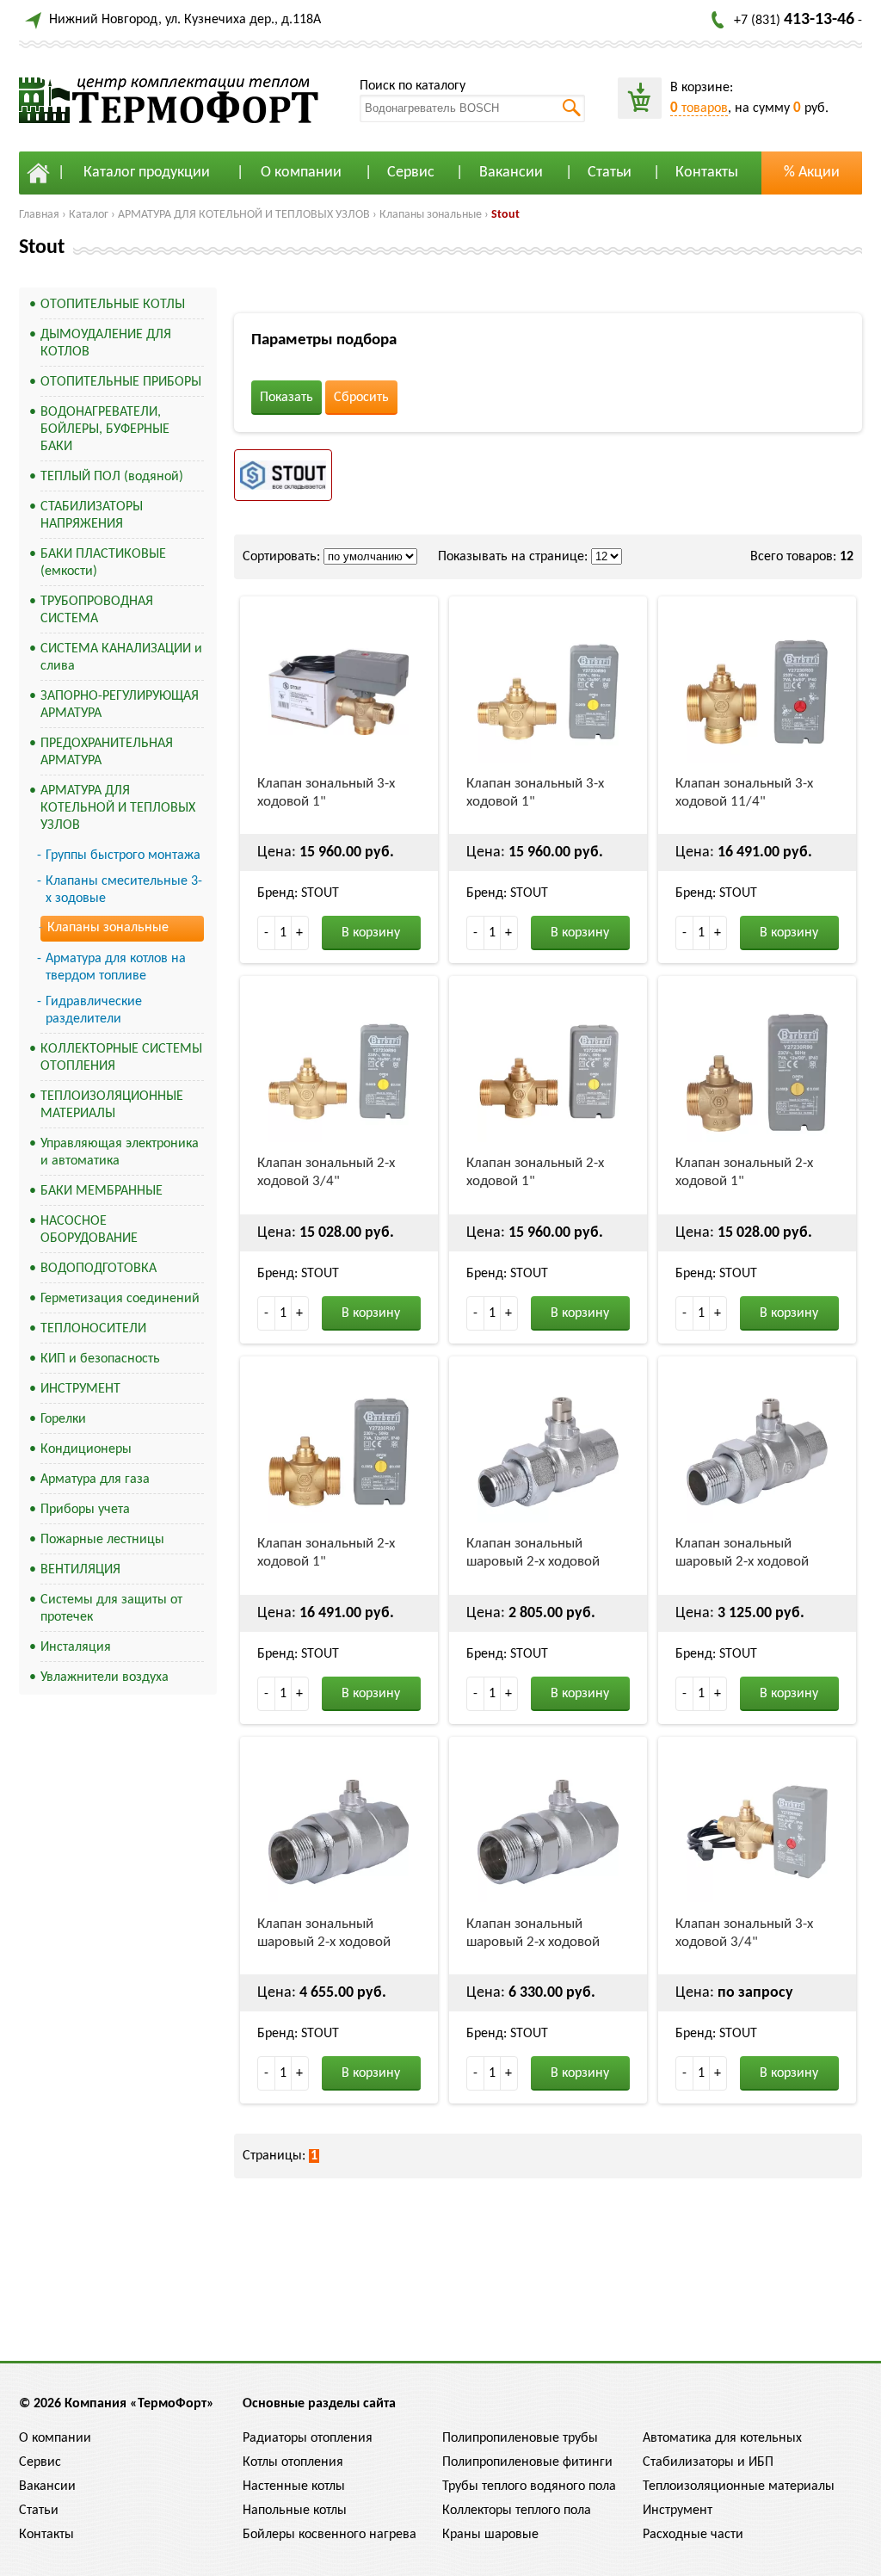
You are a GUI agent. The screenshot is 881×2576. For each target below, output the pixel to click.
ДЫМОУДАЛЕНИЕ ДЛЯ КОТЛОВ (106, 343)
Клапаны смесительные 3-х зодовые (124, 890)
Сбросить (361, 398)
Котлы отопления (293, 2462)
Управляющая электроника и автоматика (120, 1152)
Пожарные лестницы (102, 1540)
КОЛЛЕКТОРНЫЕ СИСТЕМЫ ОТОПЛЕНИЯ (121, 1058)
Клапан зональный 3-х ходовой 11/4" (744, 793)
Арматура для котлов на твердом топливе (116, 967)
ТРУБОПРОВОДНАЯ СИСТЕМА (97, 610)
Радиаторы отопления (308, 2438)
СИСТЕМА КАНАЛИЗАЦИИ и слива (121, 658)
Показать (286, 398)
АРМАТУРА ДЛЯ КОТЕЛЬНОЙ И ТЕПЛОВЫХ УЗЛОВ (244, 215)
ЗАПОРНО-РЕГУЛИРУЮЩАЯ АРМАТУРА (120, 705)
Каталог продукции (147, 173)
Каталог (89, 215)
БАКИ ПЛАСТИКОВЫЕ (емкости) (103, 563)
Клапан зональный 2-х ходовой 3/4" (326, 1172)
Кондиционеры (86, 1449)
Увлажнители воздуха (105, 1677)
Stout (505, 215)
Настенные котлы (294, 2486)
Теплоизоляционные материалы (739, 2486)
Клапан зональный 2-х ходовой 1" (535, 1172)
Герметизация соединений (120, 1299)
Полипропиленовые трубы (520, 2438)
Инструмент (678, 2511)
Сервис (411, 173)
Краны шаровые (490, 2535)
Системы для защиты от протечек (111, 1609)
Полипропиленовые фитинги (527, 2462)
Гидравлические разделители (94, 1010)
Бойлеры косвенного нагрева (330, 2535)
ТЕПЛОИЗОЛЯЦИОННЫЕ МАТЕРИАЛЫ (112, 1105)
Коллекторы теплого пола (517, 2511)
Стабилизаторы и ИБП (708, 2462)
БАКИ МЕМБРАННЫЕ (102, 1191)
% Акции (812, 173)
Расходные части (693, 2535)
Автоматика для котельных (722, 2438)
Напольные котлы (295, 2511)
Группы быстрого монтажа (123, 856)
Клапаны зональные (431, 215)
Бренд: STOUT (298, 893)
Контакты (707, 173)
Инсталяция (76, 1647)
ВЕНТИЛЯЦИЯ (80, 1570)
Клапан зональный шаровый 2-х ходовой (533, 1553)
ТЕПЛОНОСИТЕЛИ (93, 1329)
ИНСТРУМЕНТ (80, 1389)
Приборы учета (85, 1510)
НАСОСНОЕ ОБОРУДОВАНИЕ (89, 1230)
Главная (39, 215)
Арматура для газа (95, 1480)
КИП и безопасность (100, 1359)
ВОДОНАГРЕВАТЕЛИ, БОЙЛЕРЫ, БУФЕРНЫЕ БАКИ (105, 429)
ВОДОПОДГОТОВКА (99, 1269)
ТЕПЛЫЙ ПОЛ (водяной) (112, 477)
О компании (301, 173)
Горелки (63, 1419)
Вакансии (511, 173)
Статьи (610, 173)
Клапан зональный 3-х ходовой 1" (326, 793)
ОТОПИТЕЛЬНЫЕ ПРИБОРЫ (121, 382)
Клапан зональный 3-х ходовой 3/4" (744, 1933)
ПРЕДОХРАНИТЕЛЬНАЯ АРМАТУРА (107, 752)
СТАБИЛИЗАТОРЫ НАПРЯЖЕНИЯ (92, 516)
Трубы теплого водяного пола (529, 2486)
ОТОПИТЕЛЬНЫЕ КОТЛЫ (113, 305)
